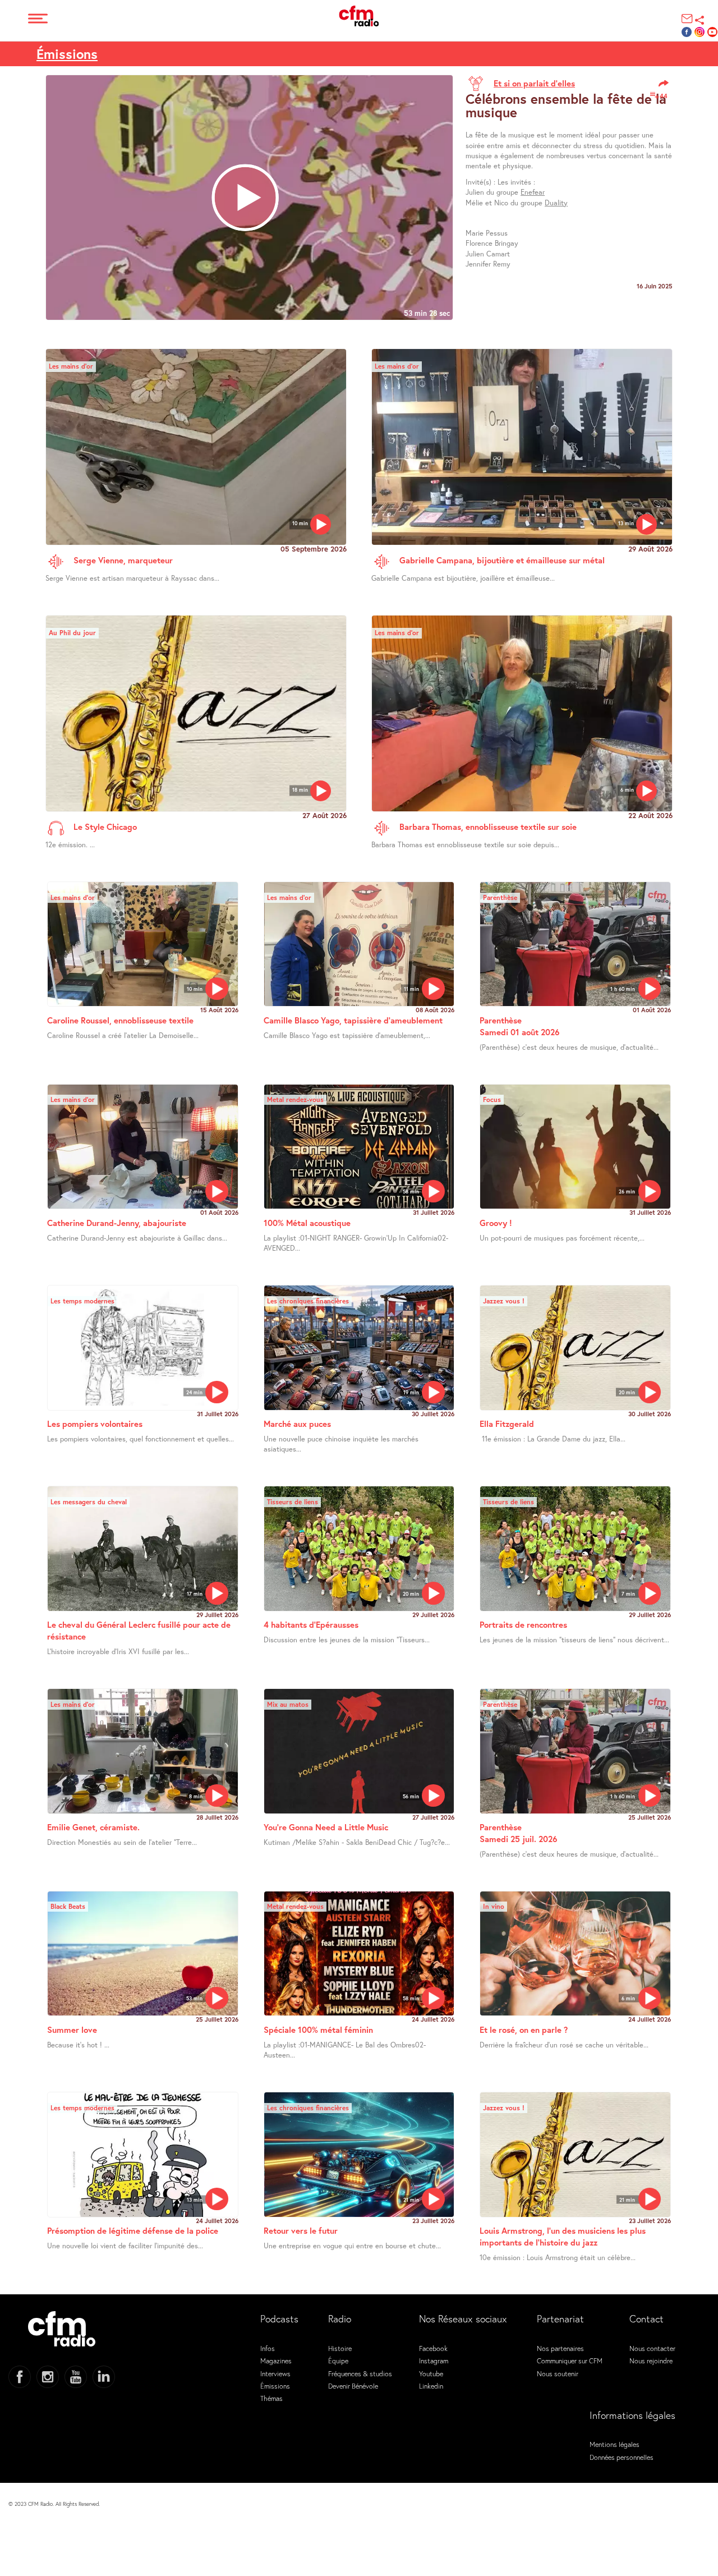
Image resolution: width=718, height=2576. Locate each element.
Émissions (67, 54)
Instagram (434, 2361)
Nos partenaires (560, 2348)
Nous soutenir (558, 2373)
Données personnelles (622, 2457)
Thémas (271, 2398)
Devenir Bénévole (353, 2386)
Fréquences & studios (360, 2373)
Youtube (431, 2373)
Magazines (276, 2361)
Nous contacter (652, 2348)
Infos (268, 2348)
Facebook (433, 2348)
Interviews (275, 2373)
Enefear (533, 192)
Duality (556, 203)
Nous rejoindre (651, 2361)
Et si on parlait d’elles (534, 83)
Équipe (338, 2361)
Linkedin (431, 2386)
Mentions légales (615, 2444)
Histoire (340, 2348)
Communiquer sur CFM (570, 2361)
